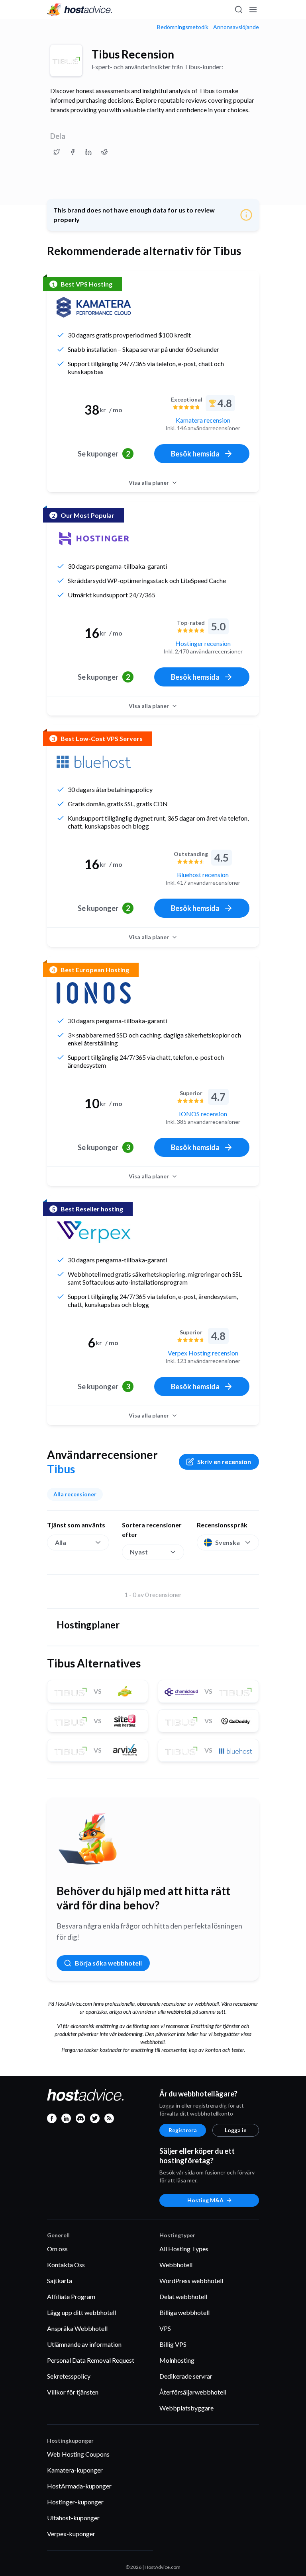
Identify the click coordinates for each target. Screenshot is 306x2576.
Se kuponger (104, 454)
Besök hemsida (195, 454)
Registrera (183, 2130)
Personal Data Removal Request (91, 2360)
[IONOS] (94, 993)
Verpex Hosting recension (203, 1353)
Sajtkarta (60, 2281)
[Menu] (253, 10)
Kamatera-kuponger (75, 2470)
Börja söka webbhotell (108, 1963)
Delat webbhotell (183, 2296)
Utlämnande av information (84, 2344)
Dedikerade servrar (186, 2376)
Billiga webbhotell (184, 2312)
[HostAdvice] (80, 10)
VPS (165, 2328)
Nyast (139, 1552)
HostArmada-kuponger (79, 2486)
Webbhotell (176, 2265)
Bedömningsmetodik (183, 27)
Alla (61, 1542)
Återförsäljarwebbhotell (193, 2392)
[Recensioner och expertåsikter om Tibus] (57, 152)
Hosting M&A (205, 2200)
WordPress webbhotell (191, 2281)
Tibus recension (133, 54)
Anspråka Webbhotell (77, 2328)
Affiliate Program (71, 2296)
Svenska (228, 1542)
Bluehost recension (203, 875)
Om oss (57, 2249)
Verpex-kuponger (71, 2534)
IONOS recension (203, 1114)
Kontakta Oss (66, 2265)
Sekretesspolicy (69, 2376)
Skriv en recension (224, 1462)
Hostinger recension (203, 643)
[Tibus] (66, 60)
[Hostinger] (94, 538)
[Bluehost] (94, 762)
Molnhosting (177, 2360)
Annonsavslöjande (236, 27)
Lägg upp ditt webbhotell (81, 2312)
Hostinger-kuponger (75, 2502)
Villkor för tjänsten (73, 2392)
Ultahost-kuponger (73, 2518)
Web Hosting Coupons (78, 2454)
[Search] (238, 10)
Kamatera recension (203, 420)
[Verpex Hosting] (94, 1232)
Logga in (236, 2130)
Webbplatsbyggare (186, 2408)
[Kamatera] (94, 307)
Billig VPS (173, 2344)
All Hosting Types (184, 2249)
